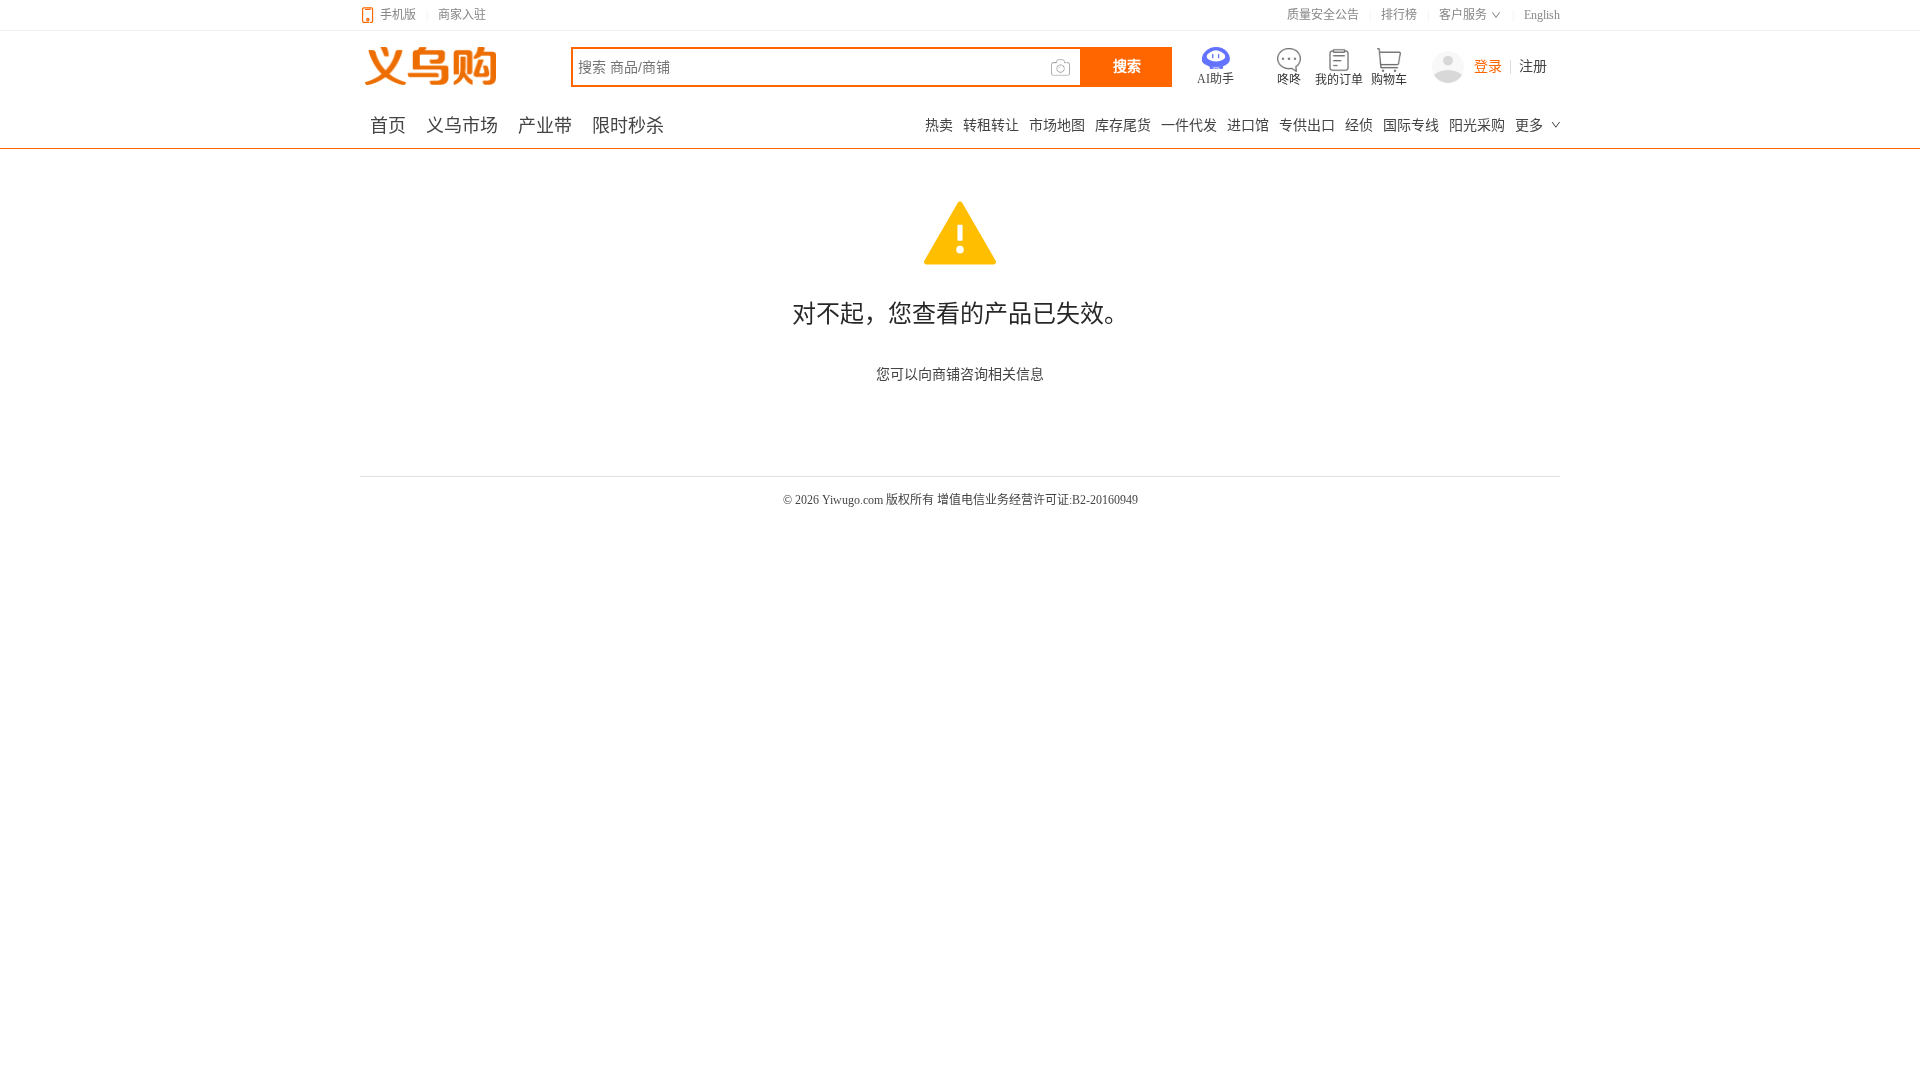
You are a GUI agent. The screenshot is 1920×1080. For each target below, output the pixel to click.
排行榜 (1399, 15)
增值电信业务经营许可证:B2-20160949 (1037, 500)
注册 (1533, 67)
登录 (1488, 66)
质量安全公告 (1323, 15)
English (1542, 15)
